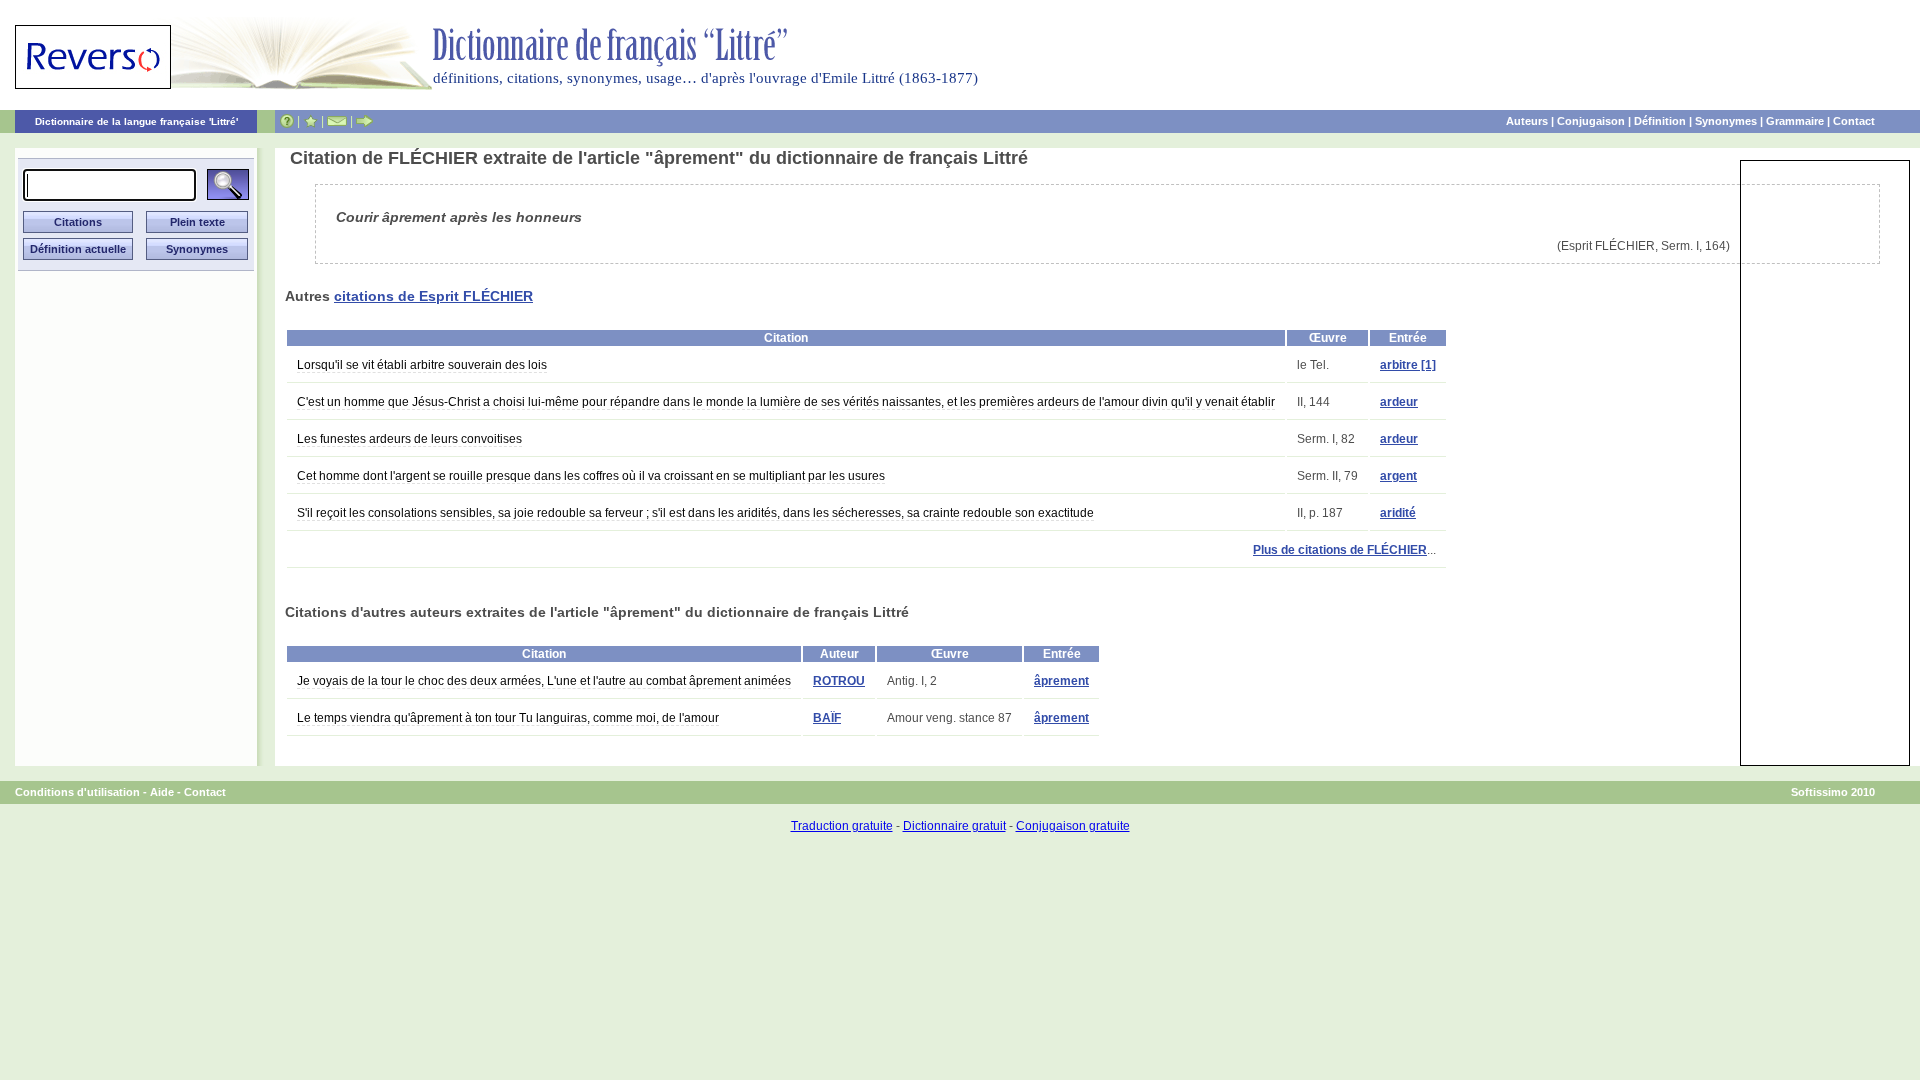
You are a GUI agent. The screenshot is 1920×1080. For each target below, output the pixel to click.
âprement (1061, 681)
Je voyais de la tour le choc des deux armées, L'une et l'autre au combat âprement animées (544, 681)
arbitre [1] (1408, 365)
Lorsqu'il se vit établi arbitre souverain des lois (422, 365)
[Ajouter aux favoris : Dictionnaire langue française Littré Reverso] (310, 121)
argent (1398, 476)
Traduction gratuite (842, 826)
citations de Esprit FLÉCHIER (433, 296)
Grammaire (1795, 121)
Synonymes (1726, 121)
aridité (1398, 513)
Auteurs (1527, 121)
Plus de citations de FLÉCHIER (1340, 550)
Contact (1854, 121)
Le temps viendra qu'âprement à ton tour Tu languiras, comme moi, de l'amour (508, 718)
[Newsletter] (337, 121)
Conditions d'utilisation (77, 792)
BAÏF (827, 718)
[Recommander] (364, 121)
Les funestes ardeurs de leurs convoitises (409, 439)
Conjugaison (1591, 121)
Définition (1660, 121)
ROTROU (839, 681)
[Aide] (287, 121)
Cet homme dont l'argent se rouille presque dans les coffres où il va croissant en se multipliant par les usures (591, 476)
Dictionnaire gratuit (954, 826)
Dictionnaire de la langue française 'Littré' (136, 121)
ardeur (1399, 402)
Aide (162, 792)
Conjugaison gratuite (1073, 826)
